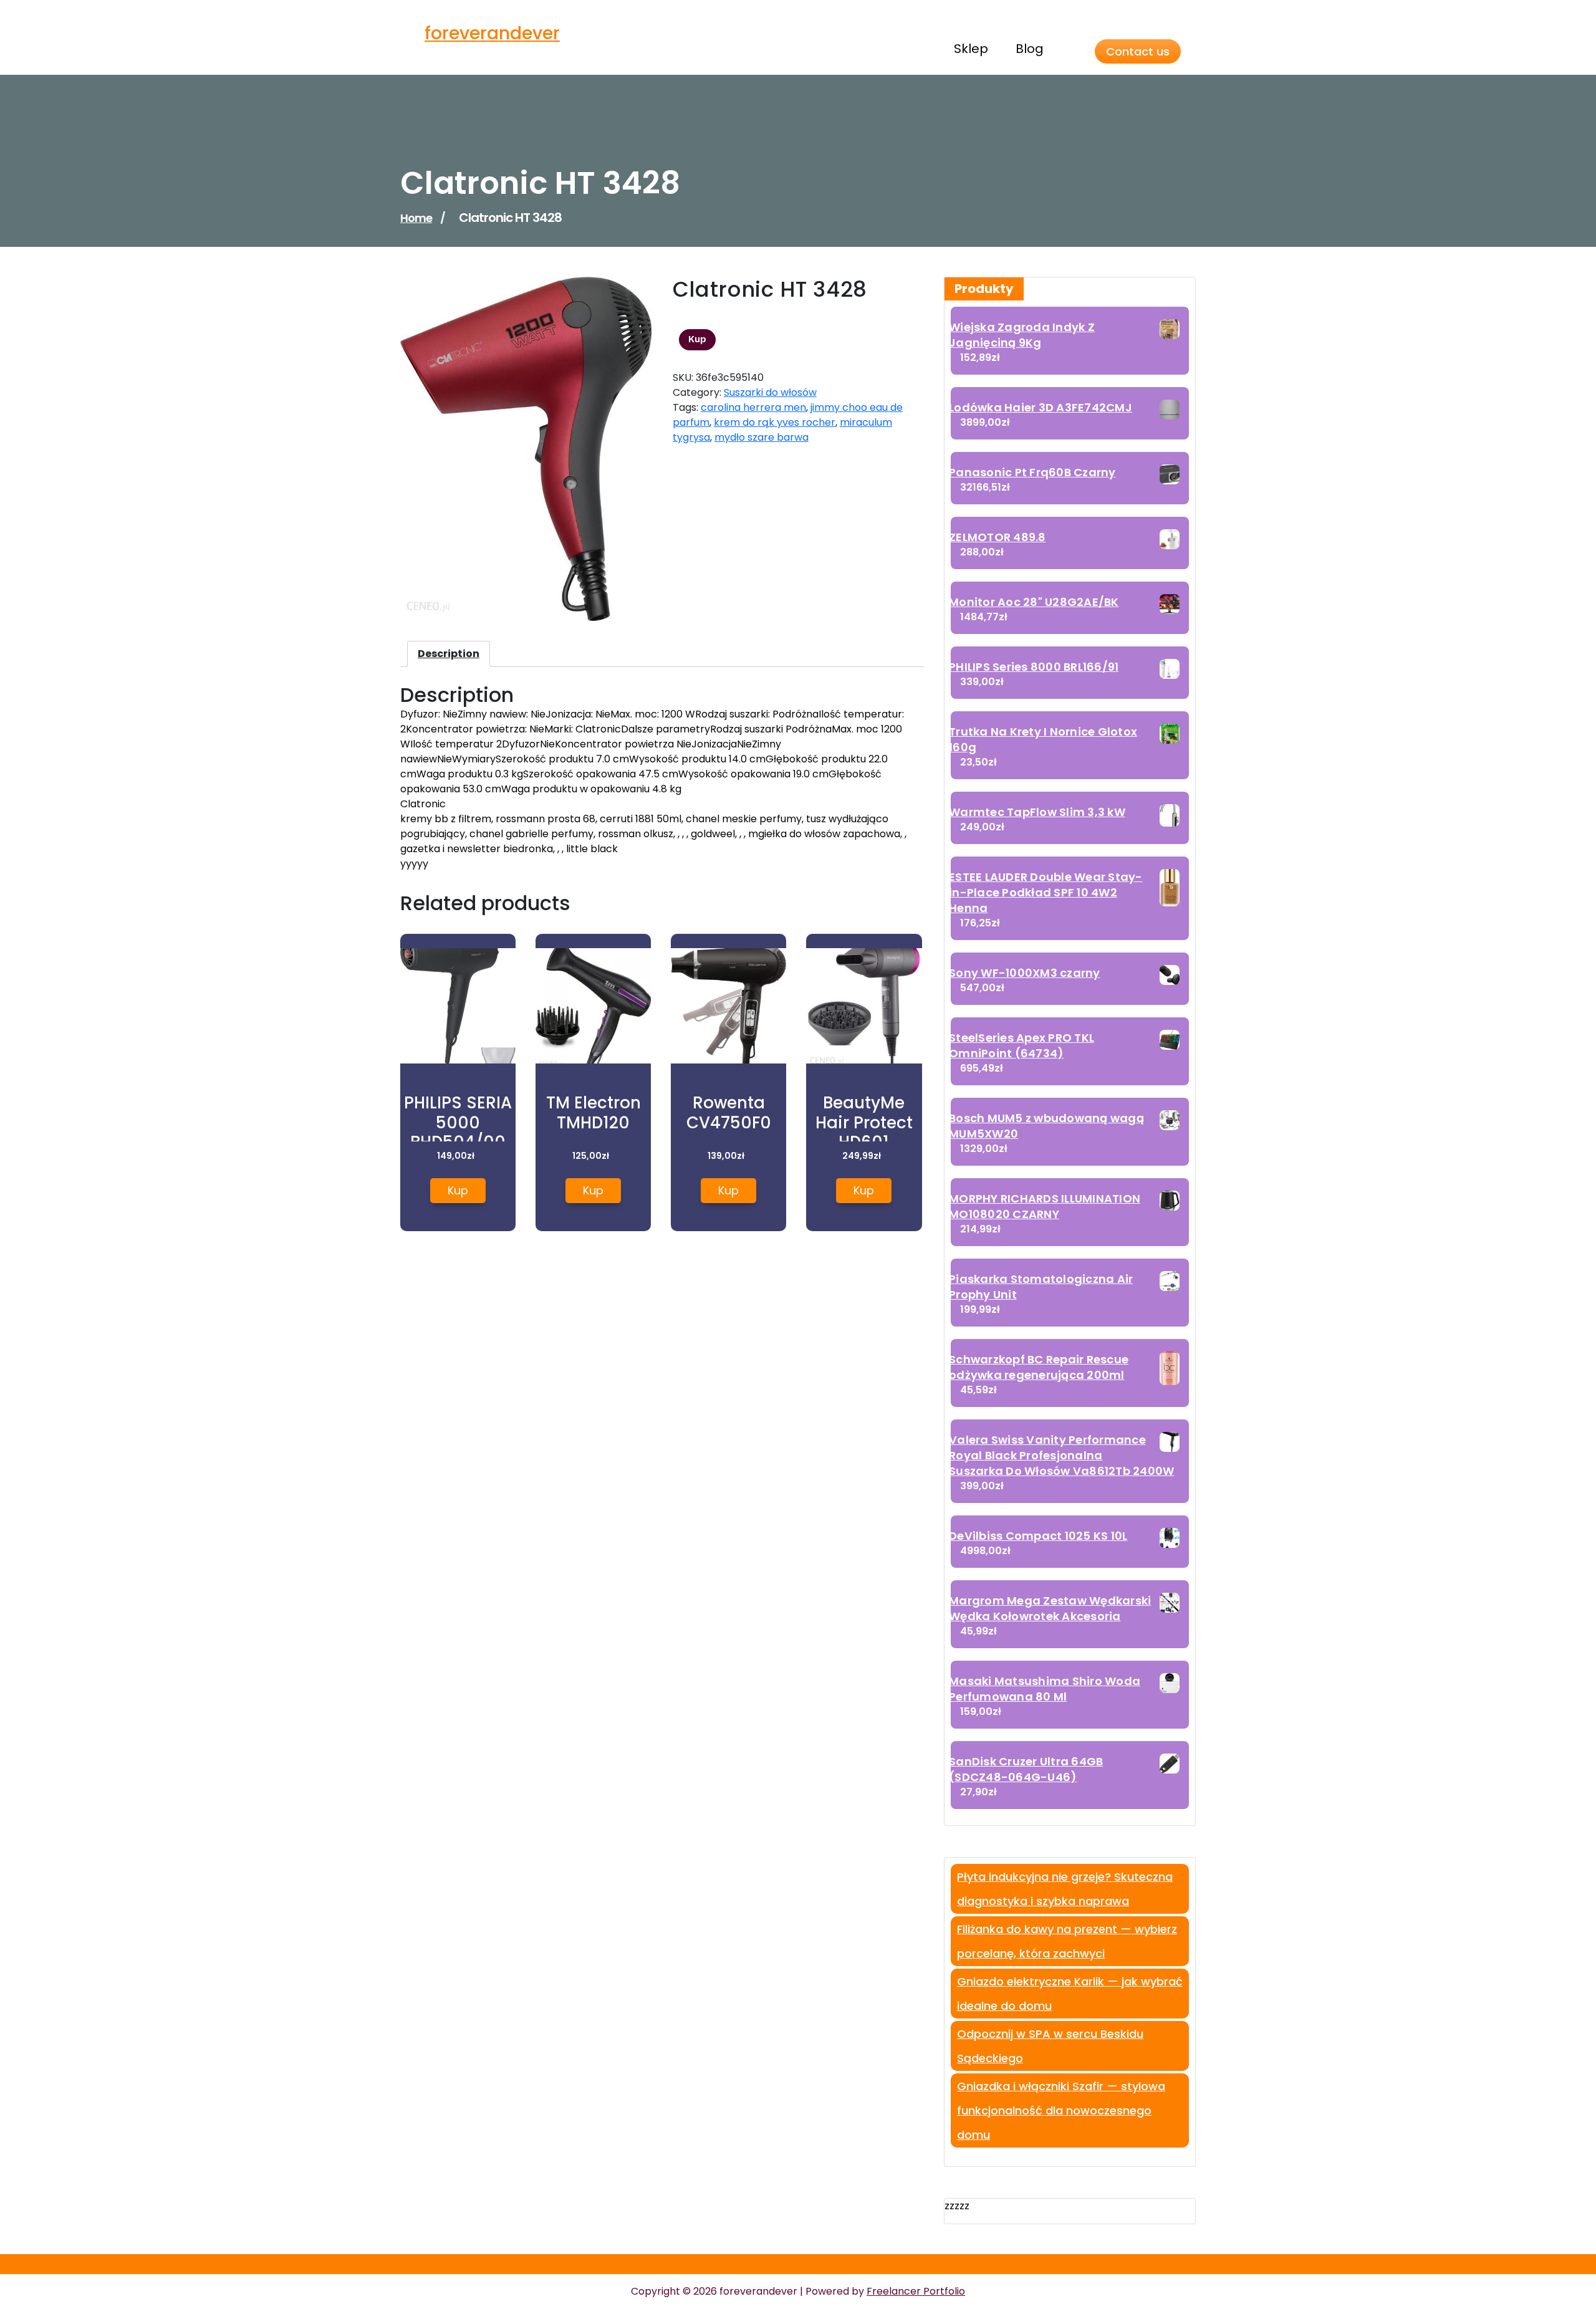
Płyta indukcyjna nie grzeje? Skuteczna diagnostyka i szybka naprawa (1065, 1889)
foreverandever (492, 33)
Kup (697, 339)
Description (449, 654)
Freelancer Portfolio (916, 2291)
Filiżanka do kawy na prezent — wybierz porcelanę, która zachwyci (1067, 1941)
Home (416, 218)
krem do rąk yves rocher (775, 422)
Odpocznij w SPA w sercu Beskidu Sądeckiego (1050, 2046)
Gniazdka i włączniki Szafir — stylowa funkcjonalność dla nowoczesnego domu (1061, 2110)
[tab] (449, 654)
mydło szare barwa (762, 437)
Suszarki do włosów (770, 392)
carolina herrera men (753, 407)
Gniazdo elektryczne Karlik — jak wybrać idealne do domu (1070, 1994)
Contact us (1138, 51)
